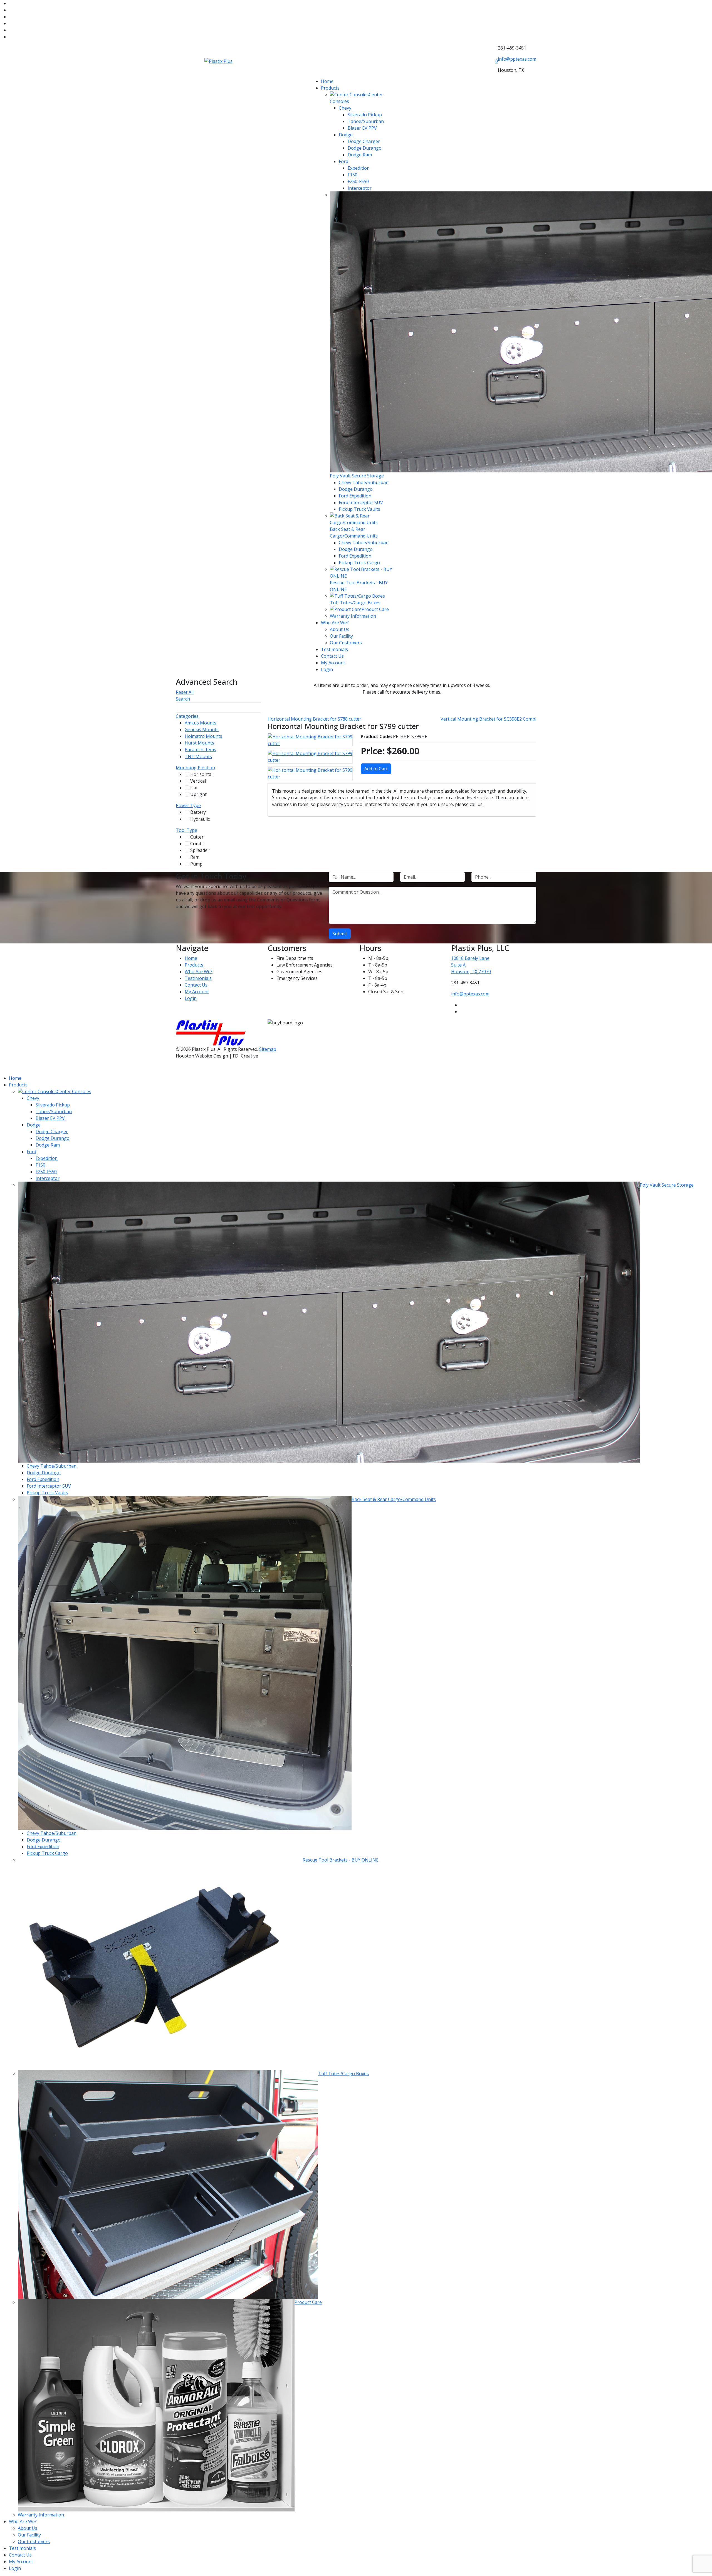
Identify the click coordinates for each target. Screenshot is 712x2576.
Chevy (345, 108)
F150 (353, 175)
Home (327, 81)
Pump (199, 864)
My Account (333, 663)
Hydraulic (203, 819)
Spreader (203, 850)
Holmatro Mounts (207, 736)
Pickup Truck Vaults (359, 509)
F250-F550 (358, 181)
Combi (199, 844)
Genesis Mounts (205, 729)
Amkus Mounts (204, 723)
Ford (343, 161)
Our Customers (346, 643)
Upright (201, 794)
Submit (340, 934)
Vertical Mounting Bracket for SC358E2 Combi (488, 719)
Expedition (359, 168)
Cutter (200, 837)
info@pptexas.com (517, 59)
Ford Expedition (355, 496)
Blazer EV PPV (362, 128)
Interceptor (360, 188)
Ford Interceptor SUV (361, 502)
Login (327, 669)
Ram (197, 857)
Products (330, 88)
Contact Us (332, 656)
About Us (340, 629)
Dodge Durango (365, 148)
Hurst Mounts (203, 743)
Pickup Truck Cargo (359, 563)
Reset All (185, 692)
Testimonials (334, 649)
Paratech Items (203, 750)
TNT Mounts (201, 756)
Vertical (202, 781)
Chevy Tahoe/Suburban (364, 482)
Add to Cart (376, 769)
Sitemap (268, 1049)
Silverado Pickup (365, 115)
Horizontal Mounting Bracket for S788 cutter (314, 719)
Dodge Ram (360, 155)
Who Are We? (335, 623)
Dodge (346, 135)
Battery (202, 812)
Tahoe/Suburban (366, 121)
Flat (196, 788)
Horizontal (205, 774)
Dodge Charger (364, 141)
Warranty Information (353, 616)
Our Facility (341, 636)
